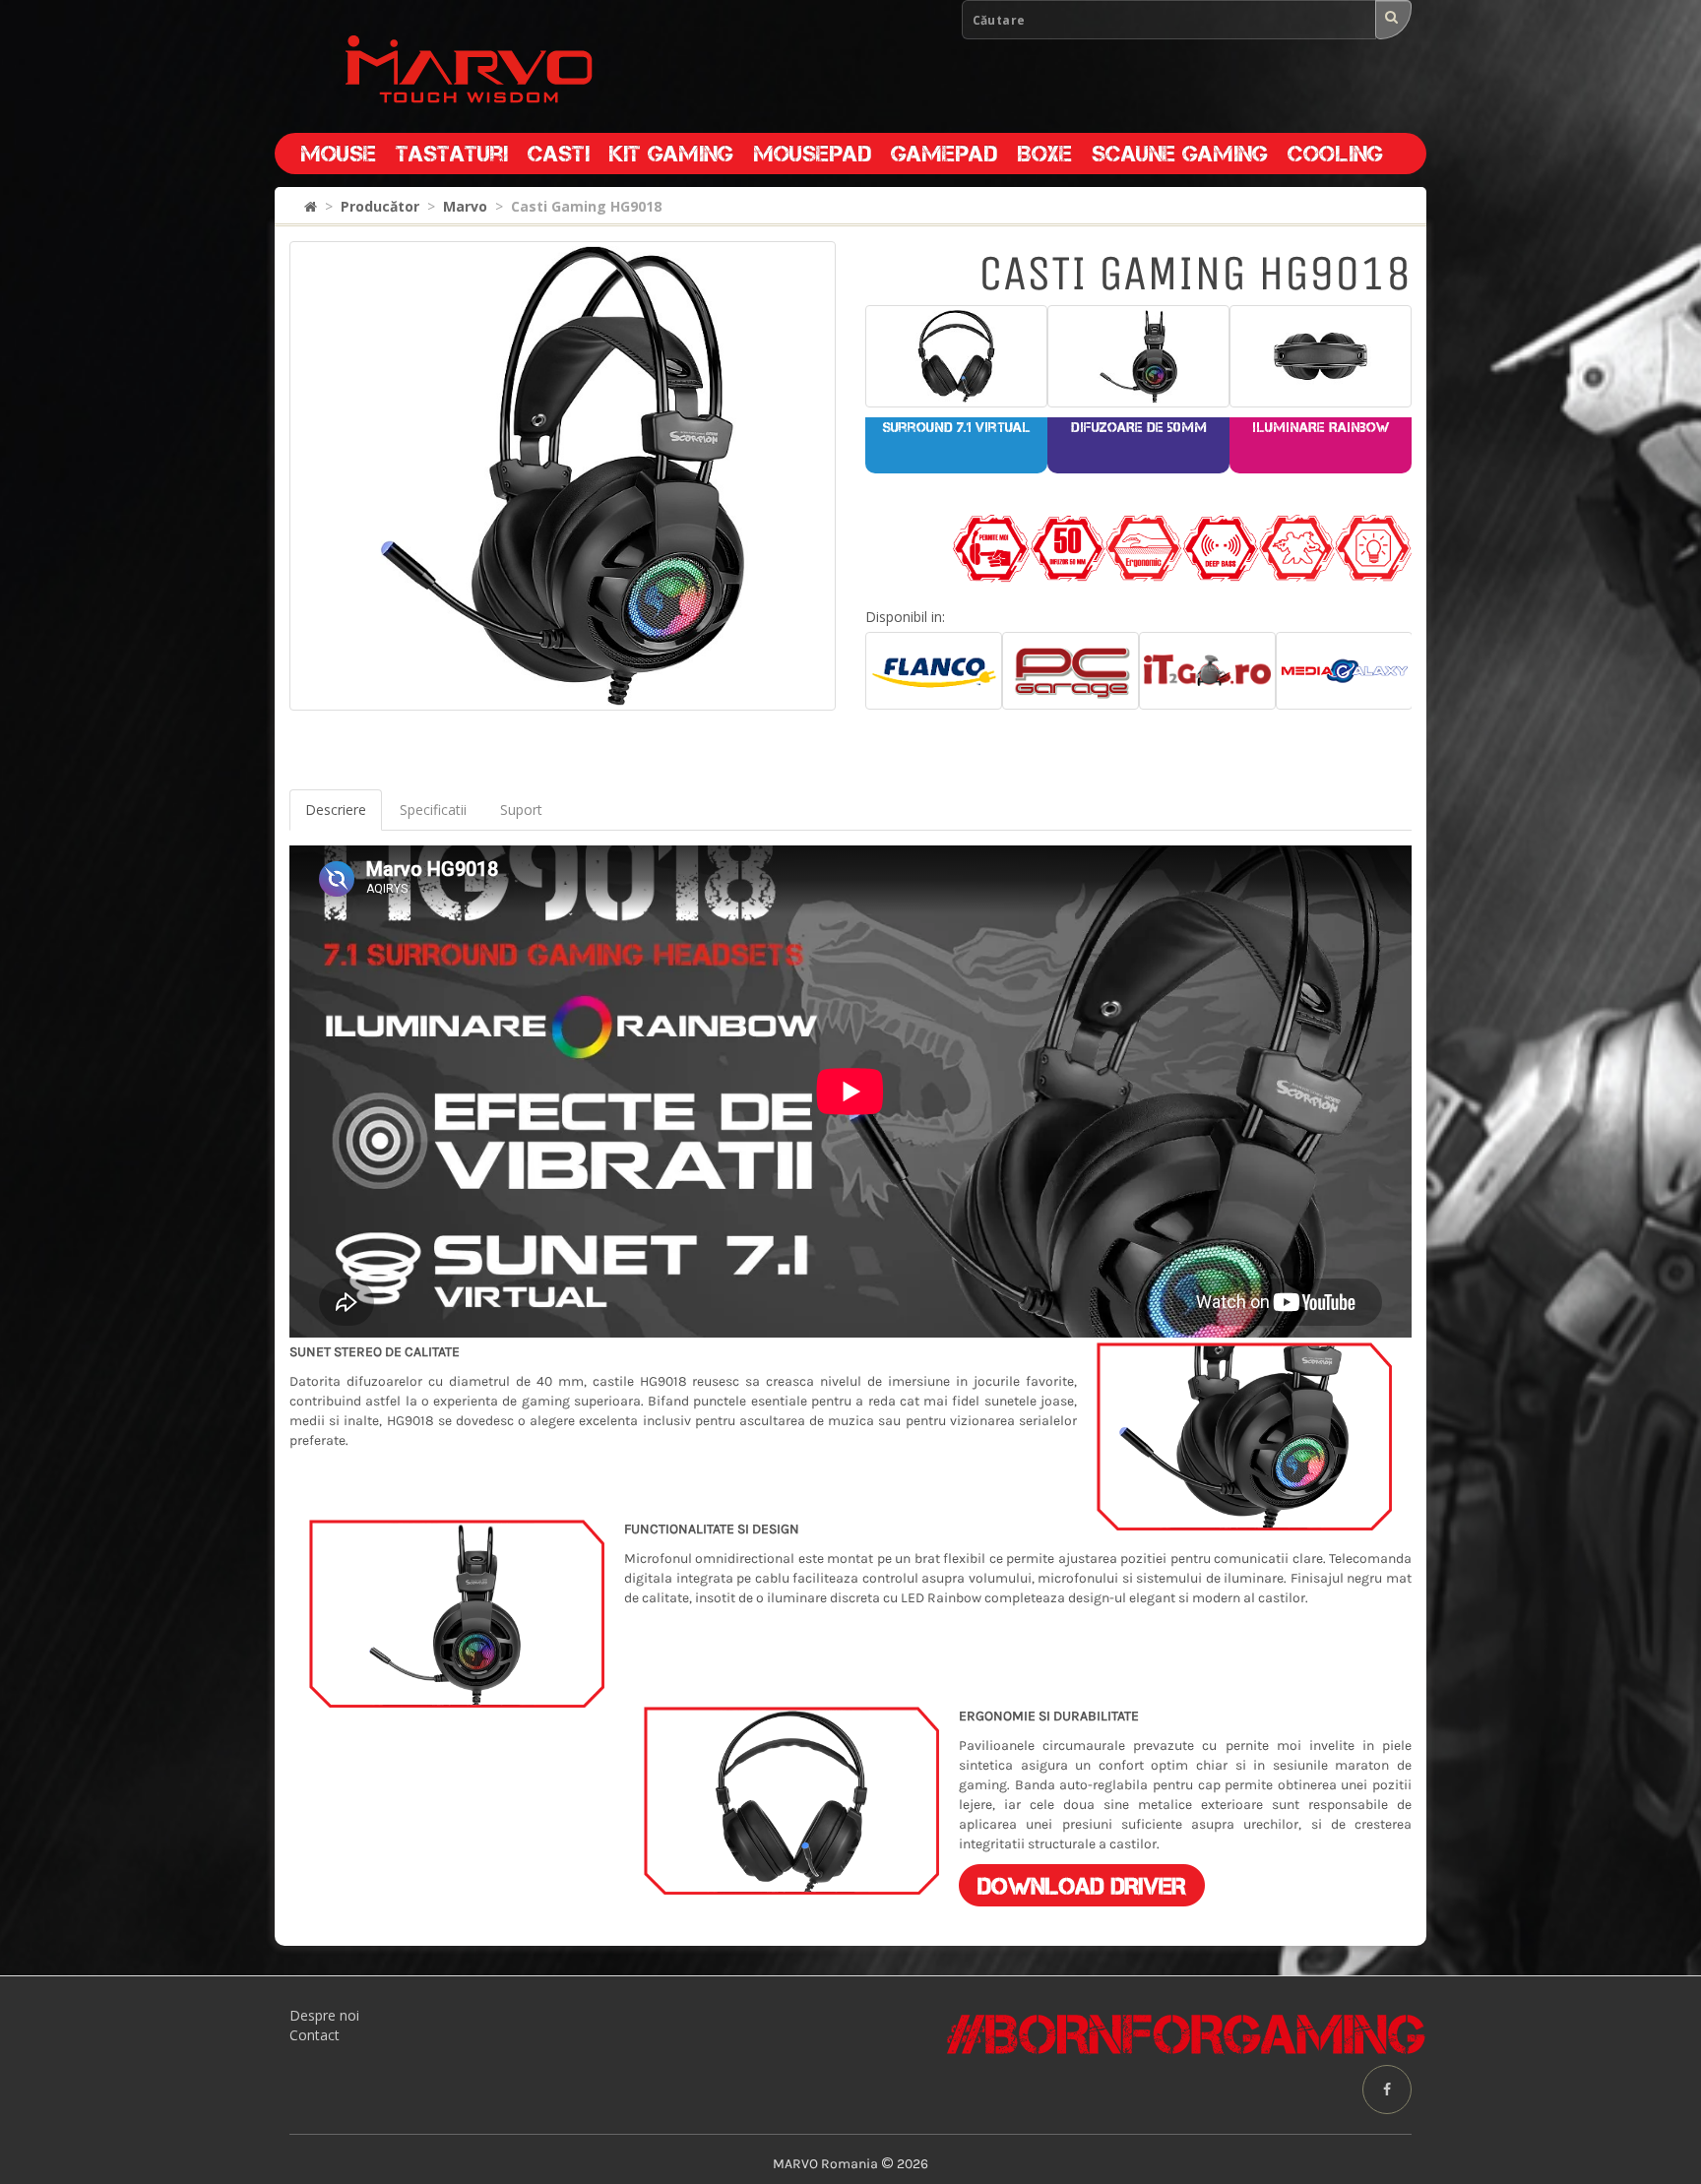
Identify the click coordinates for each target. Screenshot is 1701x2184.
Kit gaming (671, 154)
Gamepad (944, 154)
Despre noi (324, 2015)
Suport (521, 810)
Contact (315, 2035)
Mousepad (812, 154)
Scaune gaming (1180, 154)
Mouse (338, 154)
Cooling (1335, 154)
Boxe (1044, 154)
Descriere (336, 810)
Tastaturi (452, 154)
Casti (559, 154)
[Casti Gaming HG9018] (563, 476)
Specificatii (433, 810)
